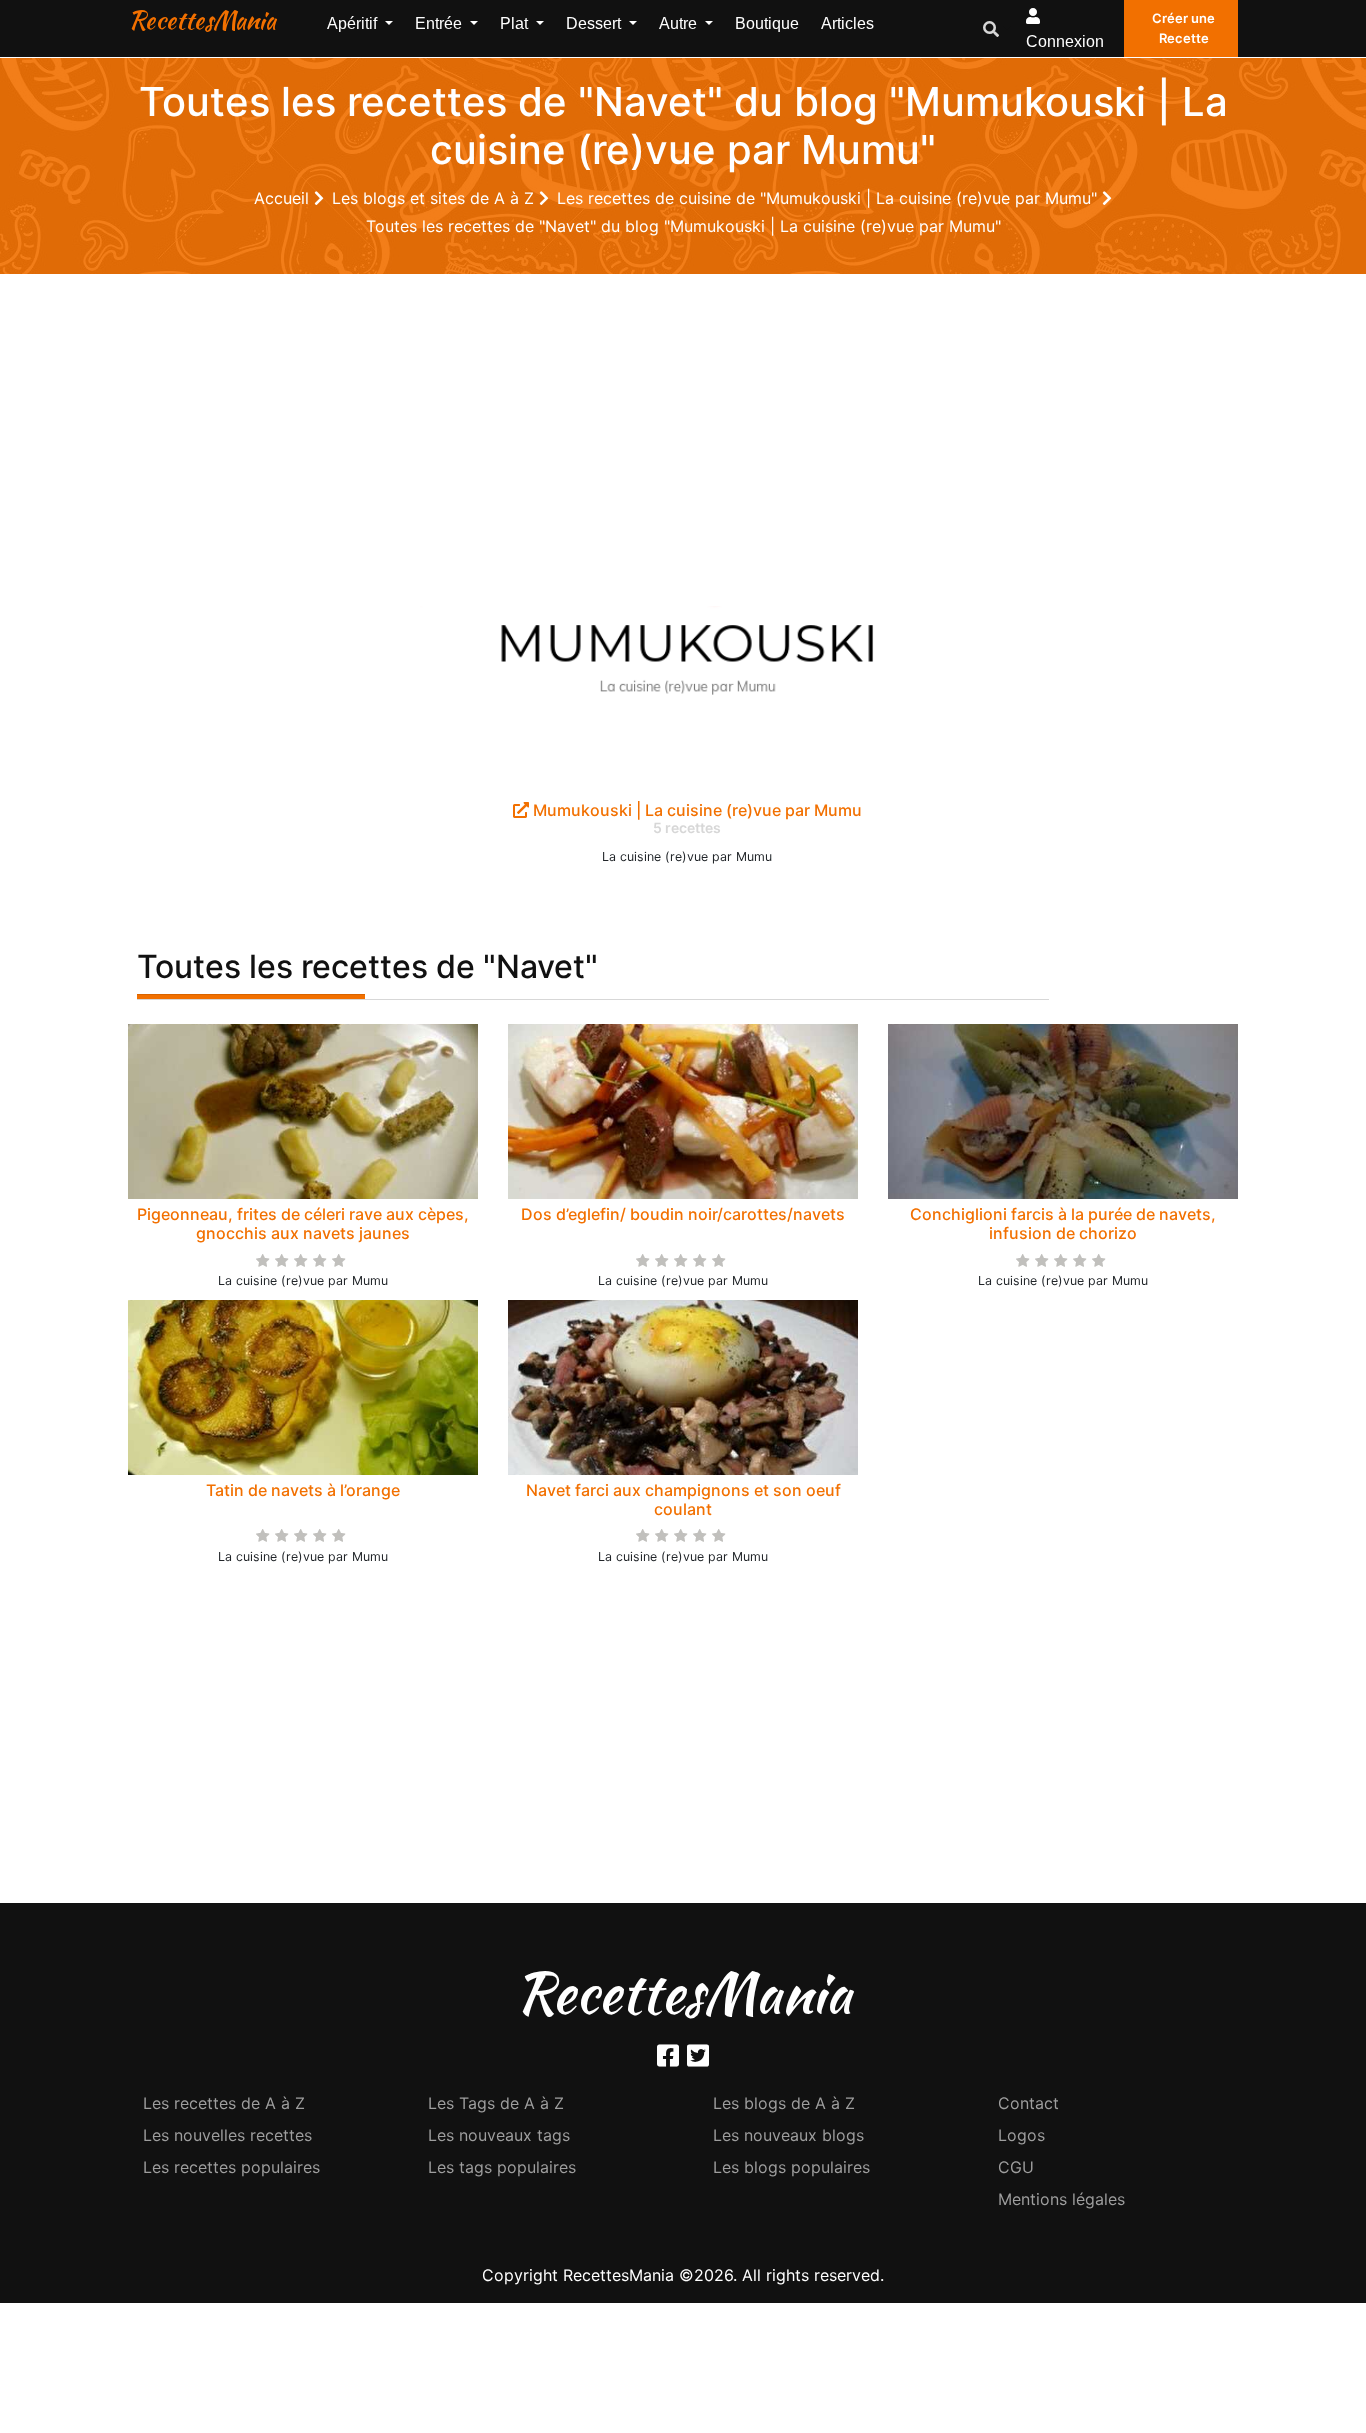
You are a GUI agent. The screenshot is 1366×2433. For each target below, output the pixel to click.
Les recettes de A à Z (224, 2103)
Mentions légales (1061, 2199)
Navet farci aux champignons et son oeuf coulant (683, 1499)
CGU (1016, 2167)
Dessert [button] (595, 23)
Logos (1021, 2135)
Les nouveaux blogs (788, 2135)
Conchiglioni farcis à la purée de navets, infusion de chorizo (1063, 1223)
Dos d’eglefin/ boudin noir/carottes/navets (683, 1214)
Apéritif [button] (354, 23)
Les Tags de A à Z (496, 2103)
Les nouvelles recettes (227, 2135)
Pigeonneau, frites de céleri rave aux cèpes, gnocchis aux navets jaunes (303, 1223)
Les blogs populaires (791, 2167)
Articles (847, 23)
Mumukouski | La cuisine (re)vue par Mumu (695, 810)
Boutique (767, 23)
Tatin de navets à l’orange (303, 1490)
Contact (1028, 2103)
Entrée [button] (440, 23)
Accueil (284, 198)
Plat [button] (516, 23)
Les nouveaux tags (499, 2135)
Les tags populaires (502, 2167)
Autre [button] (680, 23)
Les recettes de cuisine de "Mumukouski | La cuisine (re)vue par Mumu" (829, 198)
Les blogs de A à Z (784, 2103)
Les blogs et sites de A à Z (435, 198)
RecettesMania (202, 20)
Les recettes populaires (231, 2167)
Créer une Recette (1183, 28)
